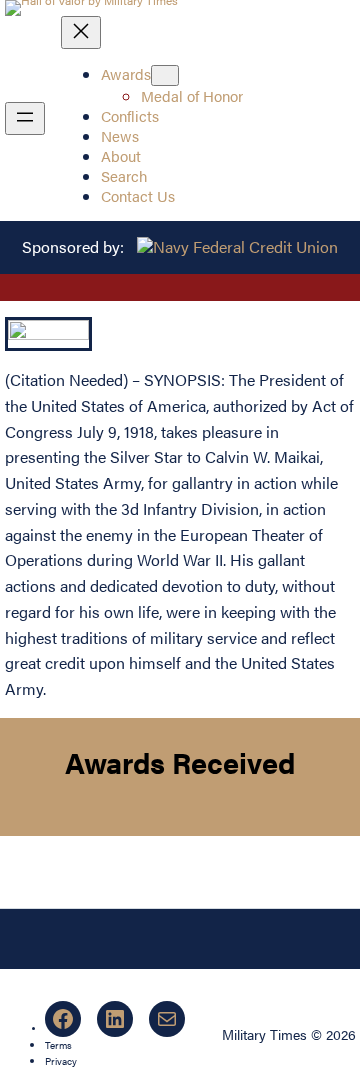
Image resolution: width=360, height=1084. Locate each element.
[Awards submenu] (165, 75)
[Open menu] (25, 118)
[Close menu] (81, 32)
